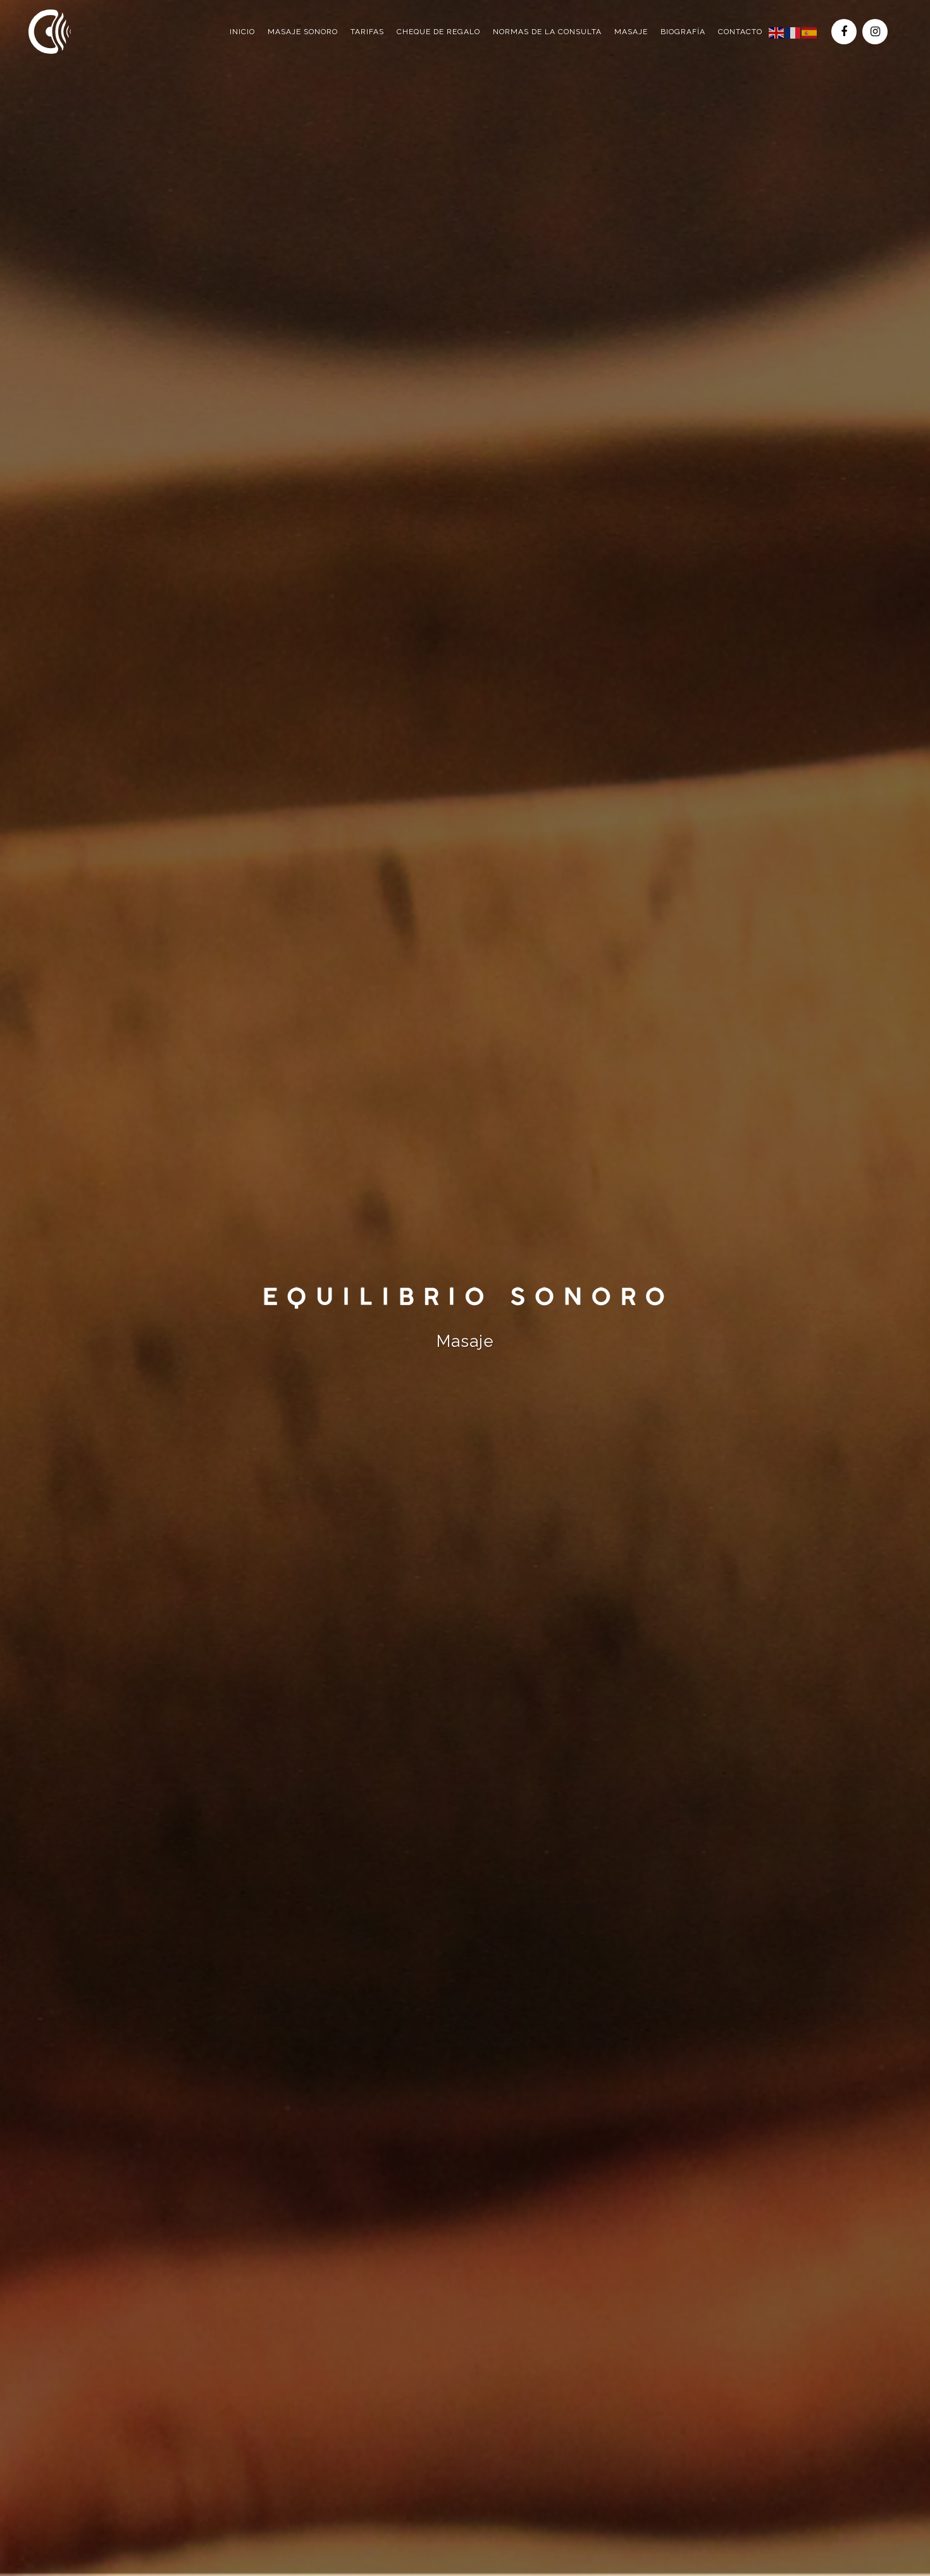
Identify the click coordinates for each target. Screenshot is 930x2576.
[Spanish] (810, 32)
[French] (793, 32)
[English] (777, 32)
